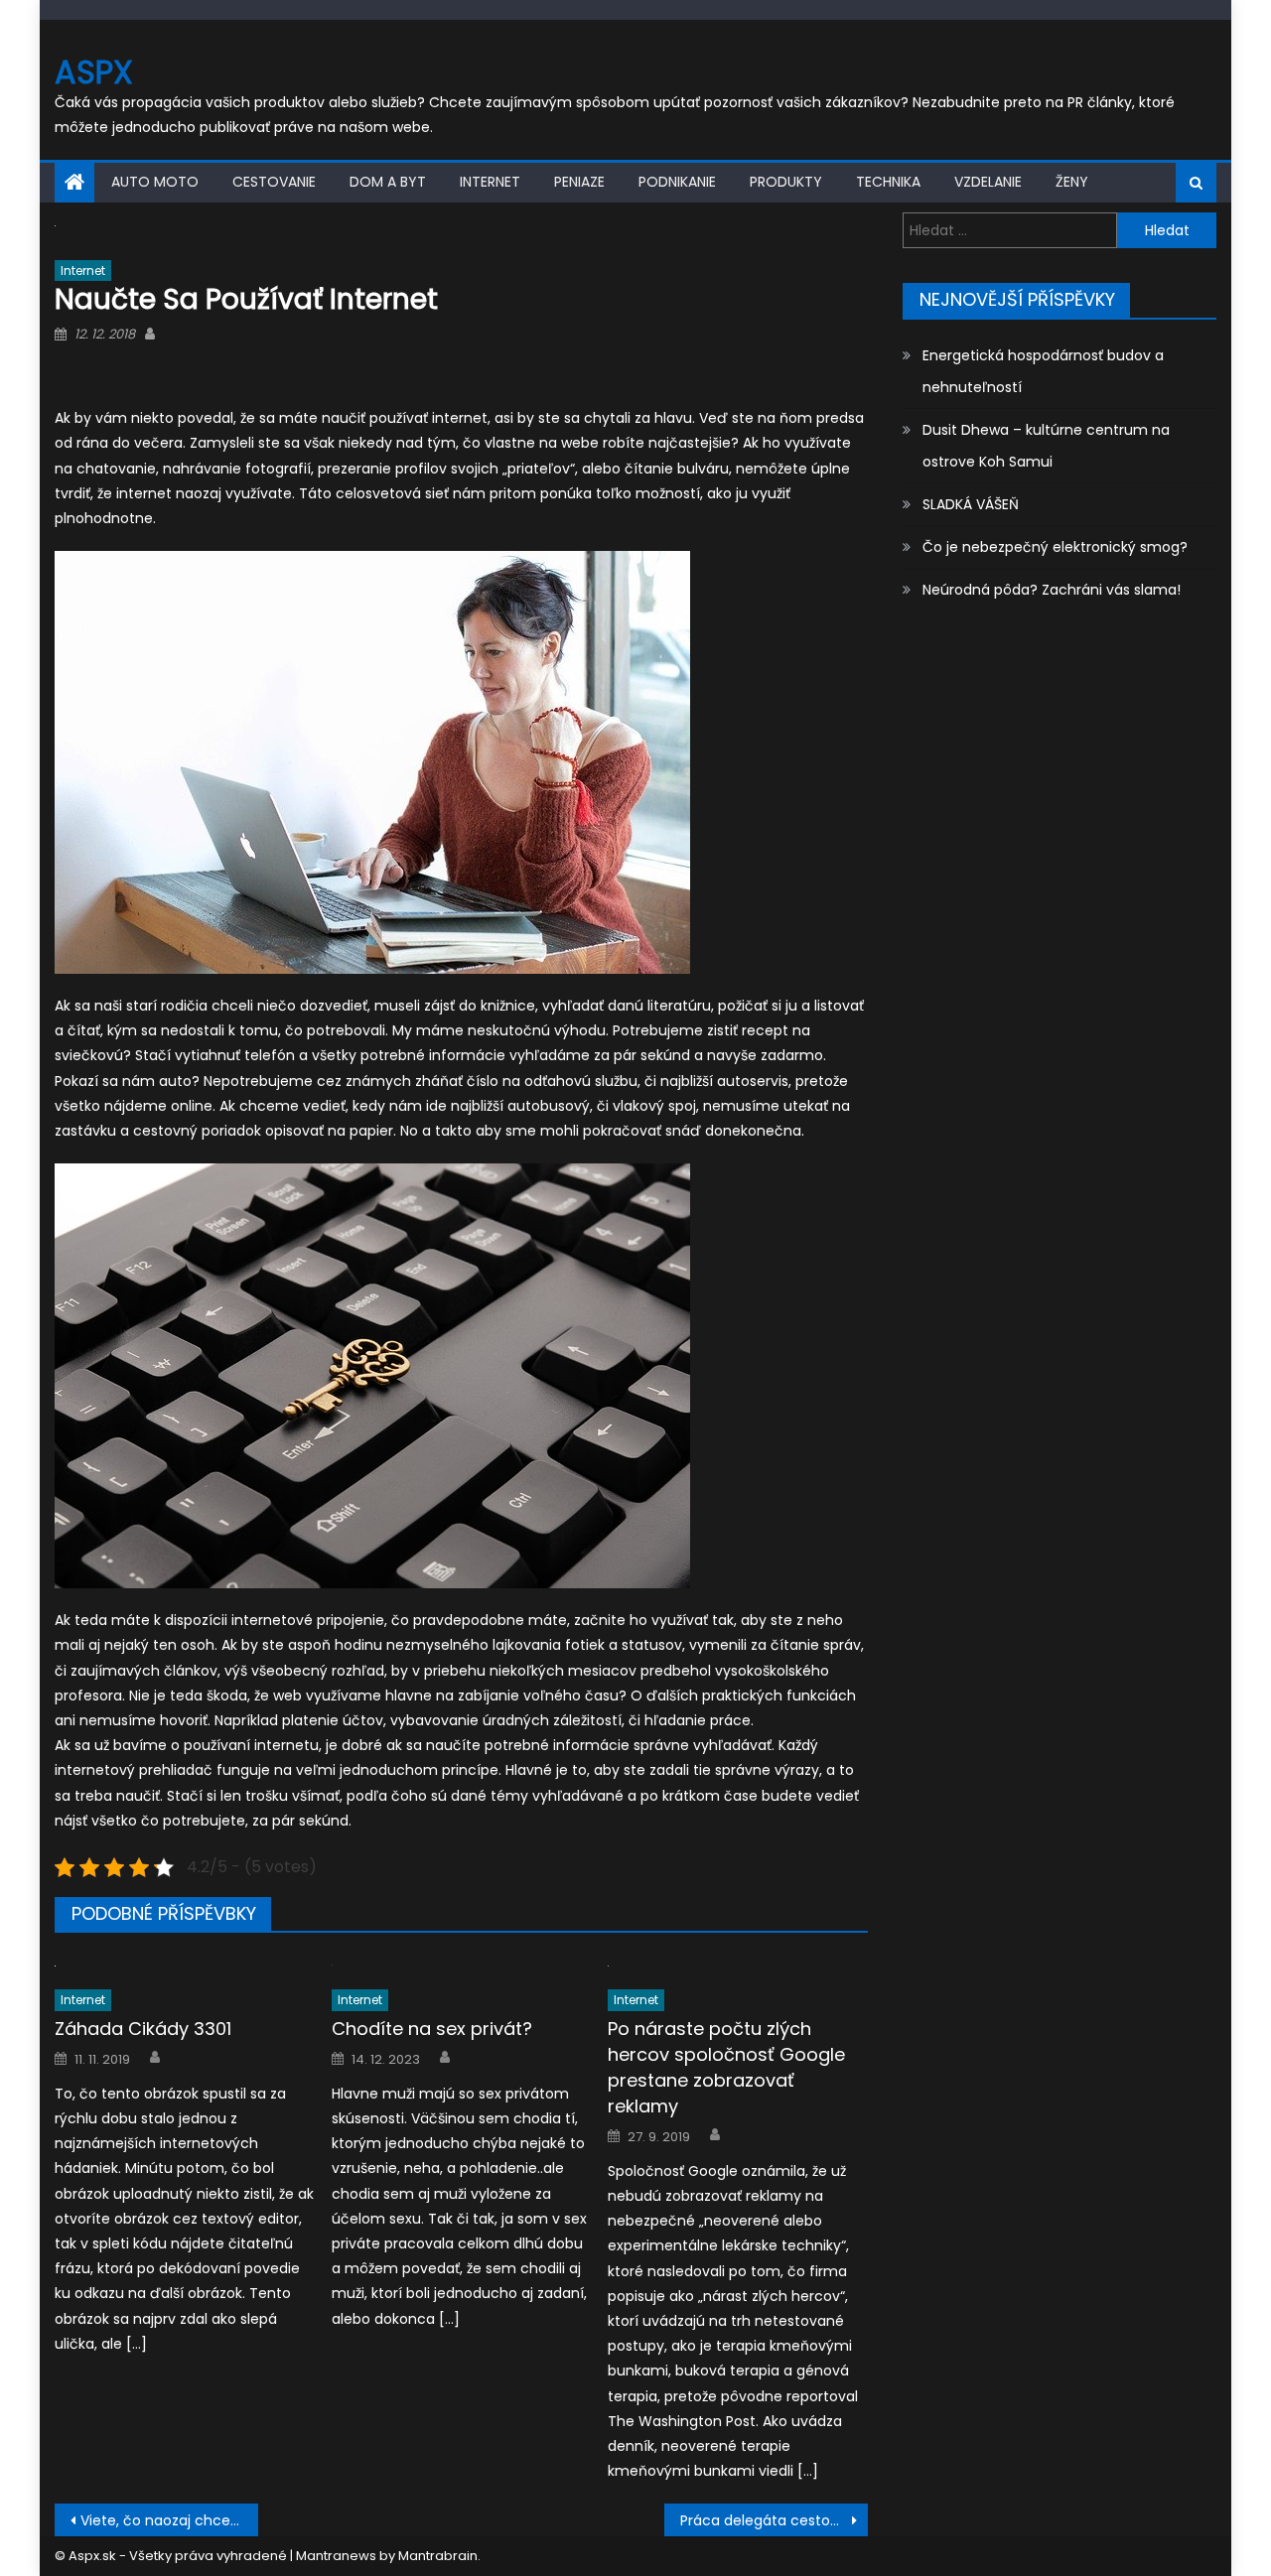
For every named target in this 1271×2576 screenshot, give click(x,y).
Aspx (94, 72)
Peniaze (579, 182)
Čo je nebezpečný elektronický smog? (1055, 547)
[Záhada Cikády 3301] (185, 1965)
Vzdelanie (988, 182)
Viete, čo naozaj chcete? (167, 2520)
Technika (888, 182)
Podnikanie (677, 182)
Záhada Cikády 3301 (143, 2029)
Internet (490, 182)
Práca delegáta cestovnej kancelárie (774, 2520)
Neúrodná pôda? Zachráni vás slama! (1052, 590)
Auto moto (155, 182)
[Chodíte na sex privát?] (462, 1965)
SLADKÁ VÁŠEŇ (971, 504)
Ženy (1072, 182)
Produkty (786, 182)
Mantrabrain (438, 2556)
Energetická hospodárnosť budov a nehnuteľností (1043, 371)
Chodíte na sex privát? (432, 2029)
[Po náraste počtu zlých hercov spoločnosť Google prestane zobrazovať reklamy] (738, 1965)
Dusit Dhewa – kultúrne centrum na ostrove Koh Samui (1046, 446)
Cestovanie (274, 182)
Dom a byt (388, 182)
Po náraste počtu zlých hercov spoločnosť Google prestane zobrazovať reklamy (726, 2067)
